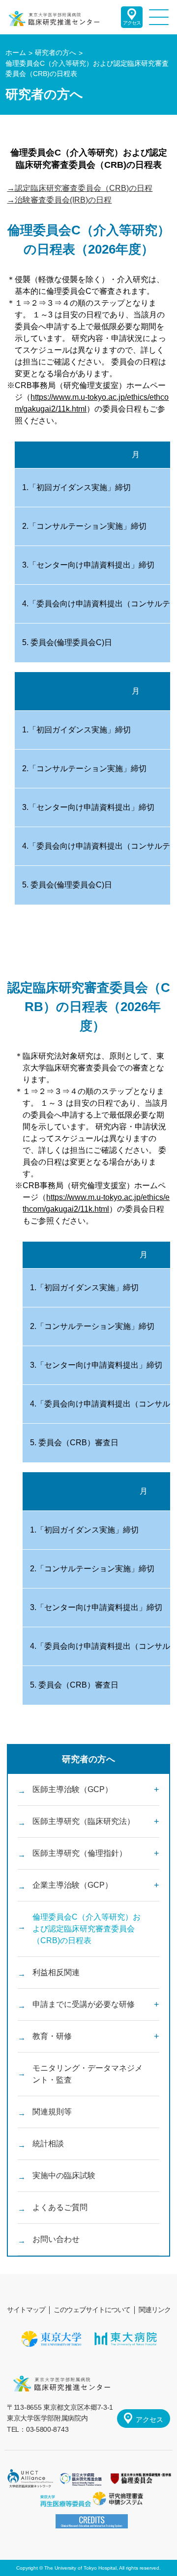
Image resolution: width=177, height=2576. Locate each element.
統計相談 (48, 2144)
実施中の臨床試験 (64, 2175)
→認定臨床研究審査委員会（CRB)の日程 (80, 188)
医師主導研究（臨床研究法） (84, 1821)
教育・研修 (52, 2036)
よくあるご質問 (60, 2207)
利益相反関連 (56, 1972)
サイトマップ (26, 2310)
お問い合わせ (56, 2239)
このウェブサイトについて (92, 2310)
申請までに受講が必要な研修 (84, 2004)
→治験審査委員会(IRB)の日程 (59, 200)
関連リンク (155, 2310)
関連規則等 (52, 2112)
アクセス (132, 23)
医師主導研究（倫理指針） (80, 1853)
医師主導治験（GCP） (73, 1789)
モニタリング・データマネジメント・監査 (88, 2074)
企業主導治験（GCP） (73, 1885)
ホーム (16, 52)
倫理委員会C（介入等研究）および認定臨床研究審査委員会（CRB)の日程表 (87, 1929)
